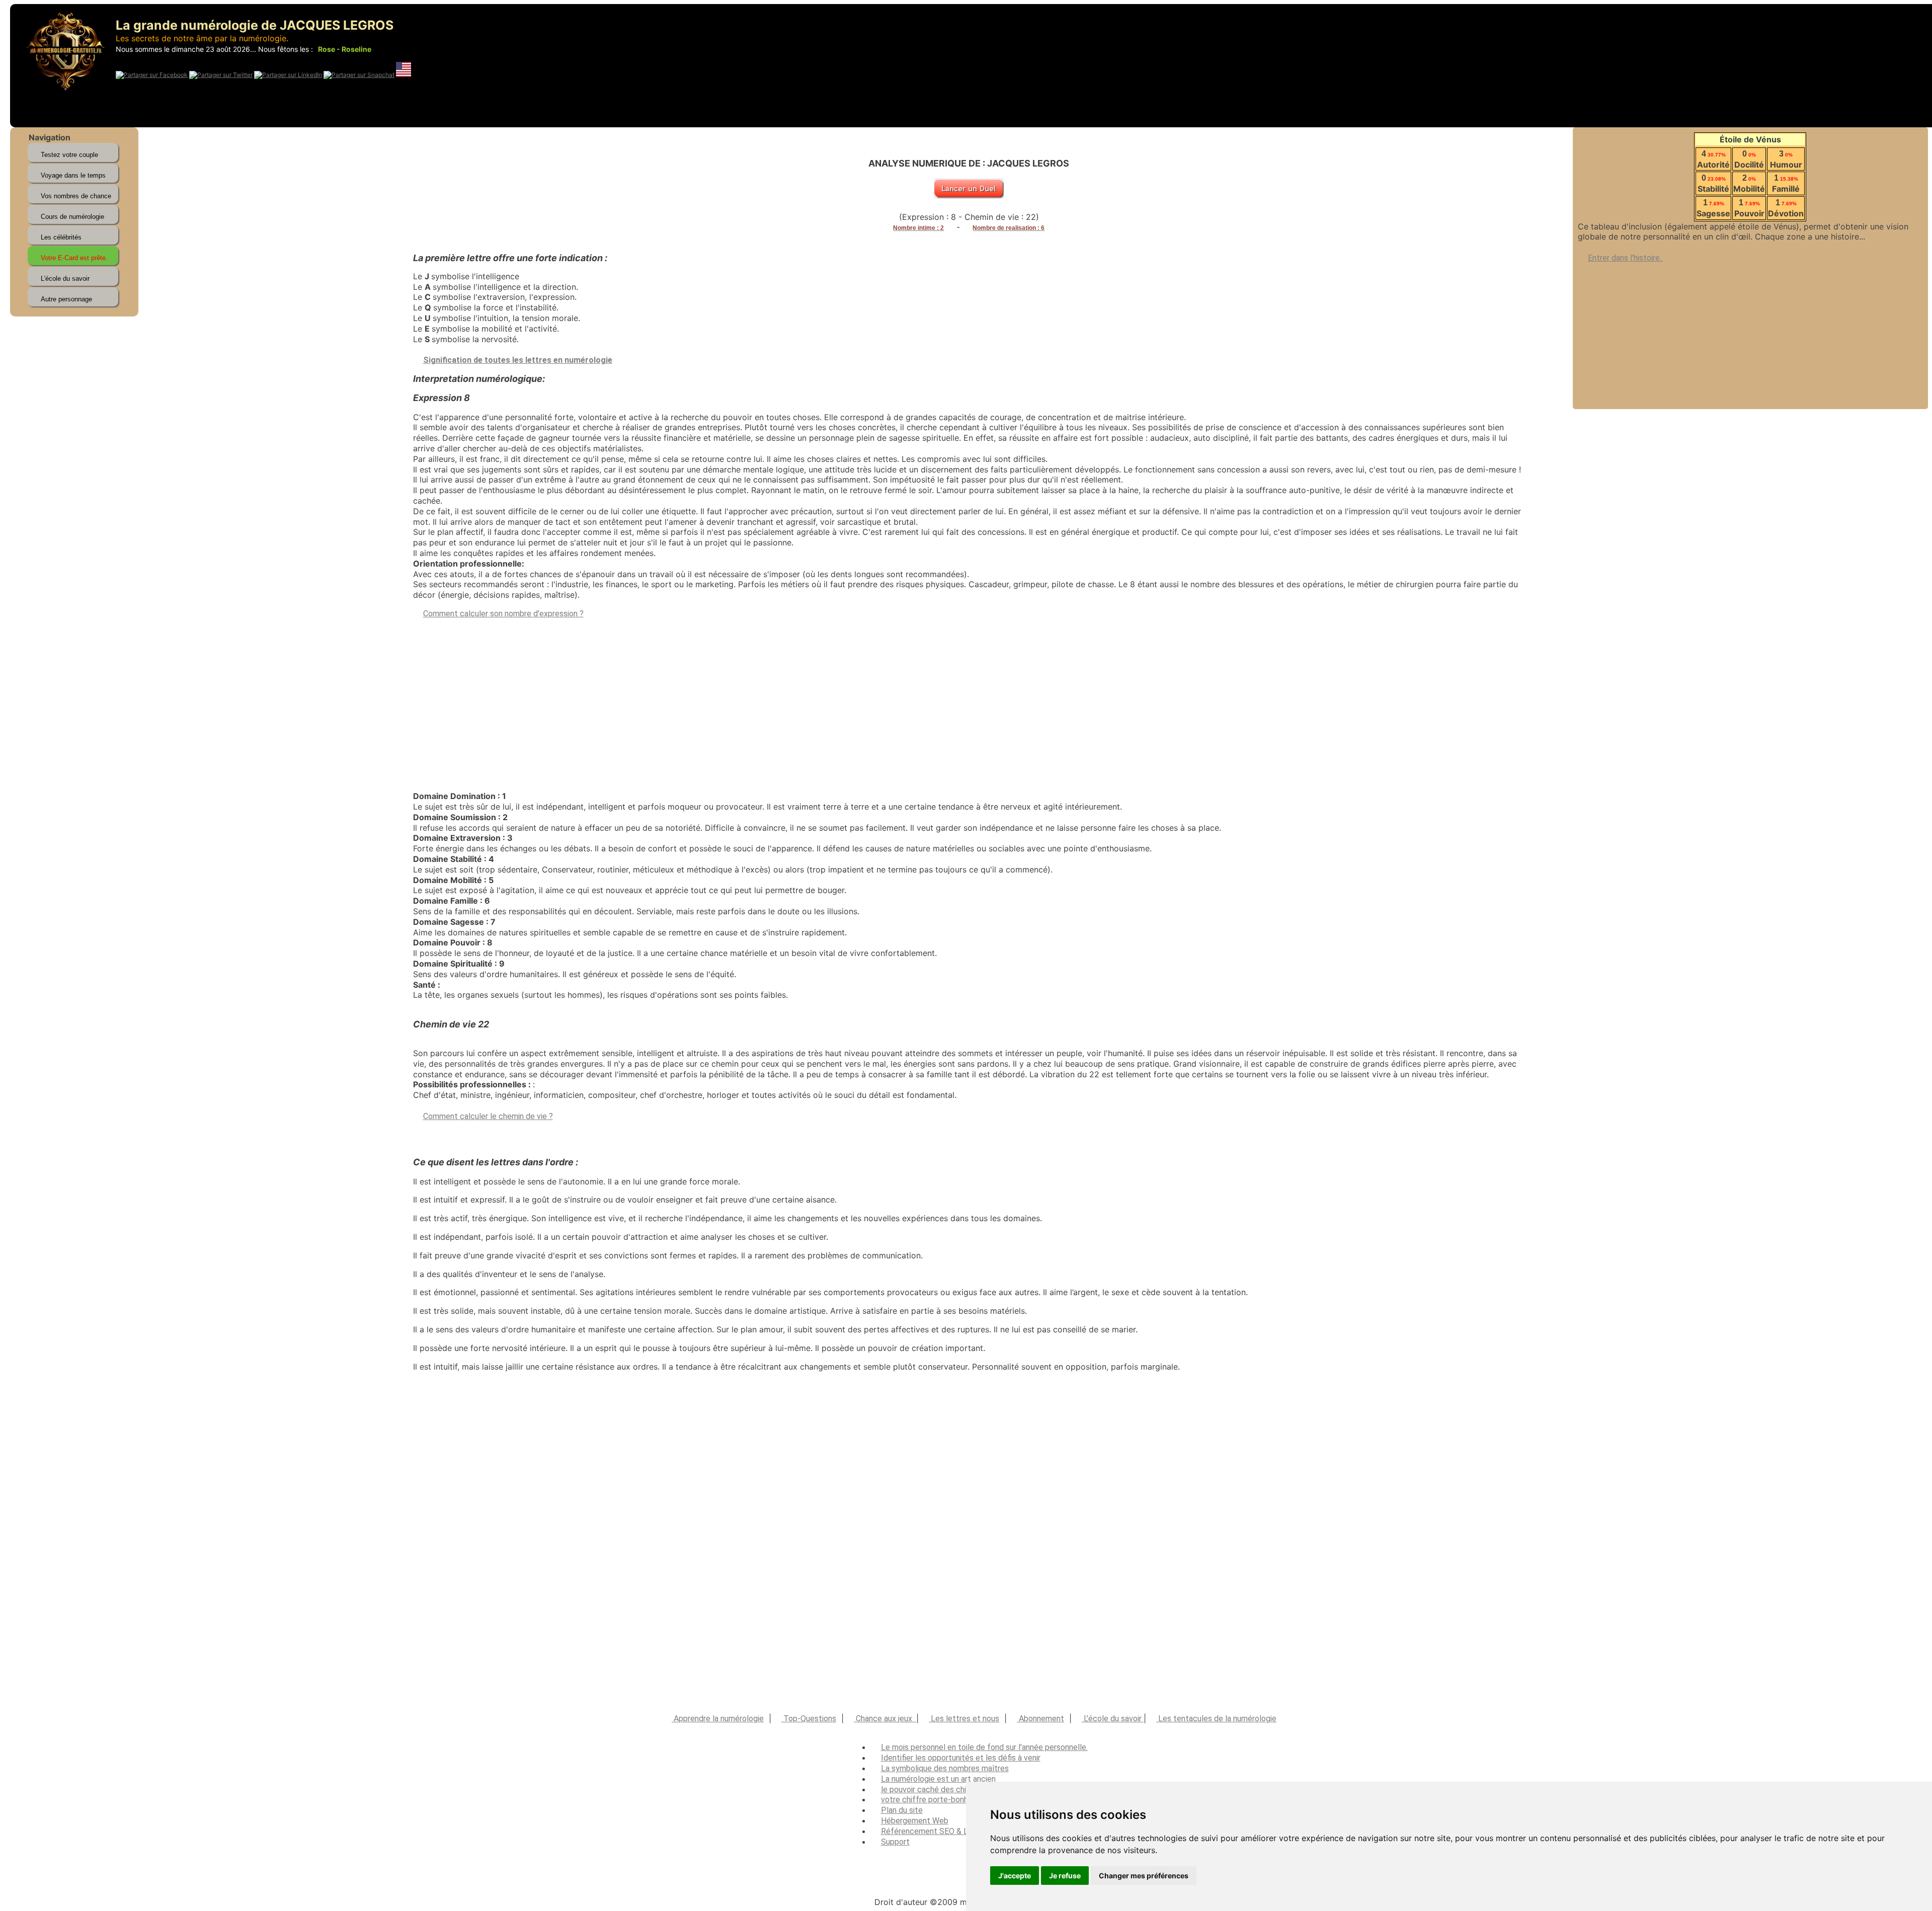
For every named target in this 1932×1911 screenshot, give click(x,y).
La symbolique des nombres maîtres (945, 1768)
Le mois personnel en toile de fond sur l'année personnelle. (984, 1747)
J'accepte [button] (1015, 1876)
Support (895, 1842)
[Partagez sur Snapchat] (359, 75)
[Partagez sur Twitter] (221, 75)
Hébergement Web (915, 1821)
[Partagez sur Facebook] (152, 75)
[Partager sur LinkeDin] (288, 75)
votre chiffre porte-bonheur (930, 1800)
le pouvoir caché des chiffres (933, 1789)
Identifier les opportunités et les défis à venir (961, 1758)
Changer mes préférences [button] (1144, 1876)
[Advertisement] (1750, 334)
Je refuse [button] (1065, 1876)
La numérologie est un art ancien (938, 1779)
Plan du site (902, 1810)
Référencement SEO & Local (932, 1831)
